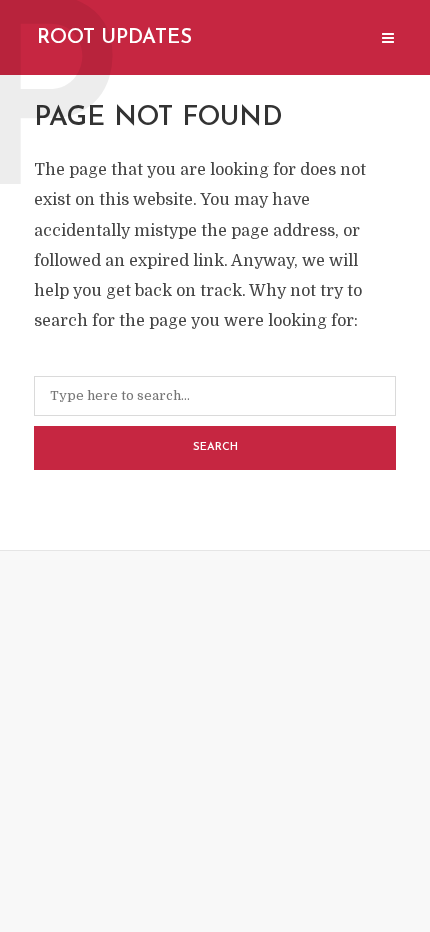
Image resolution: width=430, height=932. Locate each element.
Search (215, 447)
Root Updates (114, 38)
